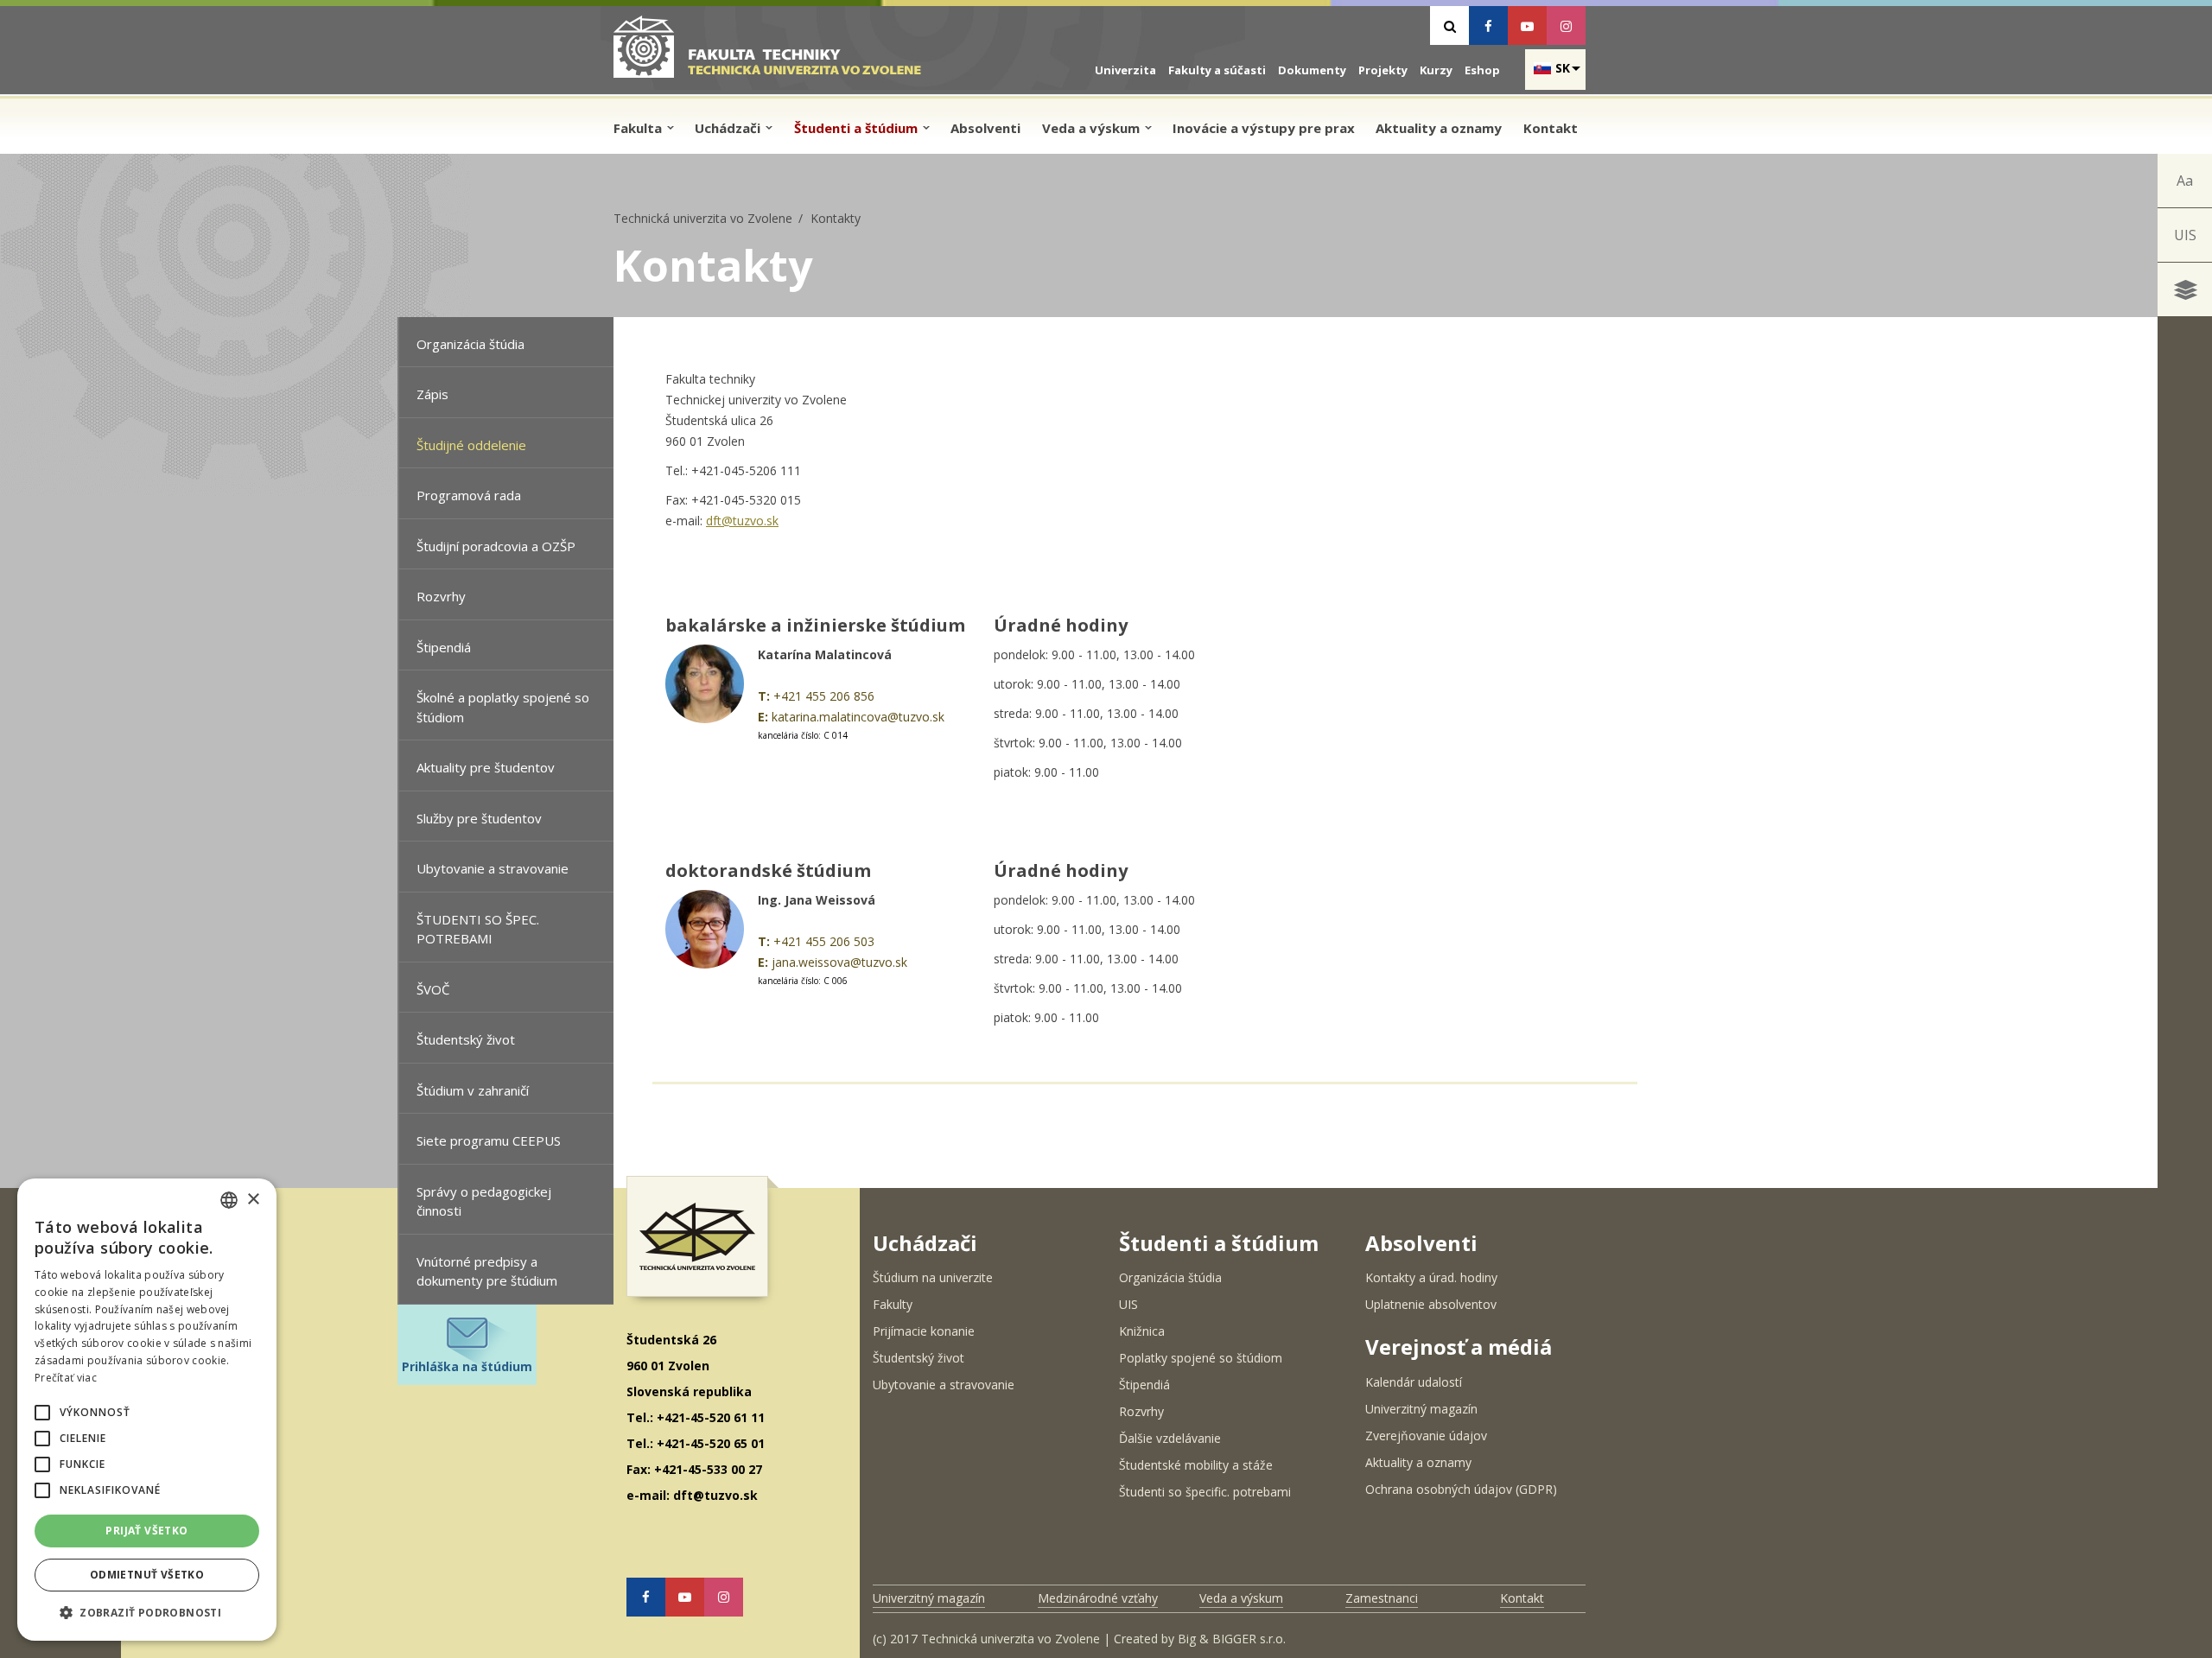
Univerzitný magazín (1421, 1409)
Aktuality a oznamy (1439, 128)
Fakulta (639, 128)
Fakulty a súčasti (1217, 70)
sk (1563, 68)
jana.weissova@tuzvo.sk (839, 962)
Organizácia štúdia (470, 344)
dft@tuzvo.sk (742, 521)
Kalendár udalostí (1414, 1382)
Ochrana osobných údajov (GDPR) (1461, 1489)
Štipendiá (444, 647)
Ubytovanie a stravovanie (493, 868)
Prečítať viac (66, 1378)
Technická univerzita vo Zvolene (703, 218)
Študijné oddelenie (471, 445)
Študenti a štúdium (858, 128)
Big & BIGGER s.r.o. (1232, 1639)
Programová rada (469, 495)
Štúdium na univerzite (933, 1277)
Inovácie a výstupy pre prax (1264, 128)
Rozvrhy (441, 596)
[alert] (147, 1410)
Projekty (1383, 70)
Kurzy (1436, 70)
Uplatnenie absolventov (1431, 1304)
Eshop (1482, 70)
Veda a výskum (1093, 128)
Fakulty (893, 1304)
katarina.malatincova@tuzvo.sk (858, 717)
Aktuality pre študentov (486, 767)
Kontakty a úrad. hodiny (1431, 1277)
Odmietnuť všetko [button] (147, 1575)
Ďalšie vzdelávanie (1170, 1438)
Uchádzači (729, 128)
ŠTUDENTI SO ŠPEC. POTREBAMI (478, 929)
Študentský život (466, 1039)
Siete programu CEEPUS (489, 1140)
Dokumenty (1312, 70)
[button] (42, 1413)
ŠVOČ (433, 989)
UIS (2185, 235)
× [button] (253, 1200)
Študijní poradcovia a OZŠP (496, 546)
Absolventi (985, 128)
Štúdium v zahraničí (473, 1090)
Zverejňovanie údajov (1426, 1436)
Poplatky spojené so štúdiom (1201, 1358)
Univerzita (1125, 70)
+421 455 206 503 (824, 941)
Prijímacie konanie (924, 1331)
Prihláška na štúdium (467, 1366)
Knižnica (1142, 1331)
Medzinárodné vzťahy (1098, 1598)
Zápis (432, 394)
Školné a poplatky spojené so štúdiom (503, 707)
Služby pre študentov (479, 818)
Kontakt (1551, 128)
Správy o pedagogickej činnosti (484, 1201)
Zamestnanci (1382, 1598)
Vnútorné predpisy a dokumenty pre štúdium (487, 1271)
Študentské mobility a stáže (1196, 1465)
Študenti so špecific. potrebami (1205, 1492)
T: (764, 696)
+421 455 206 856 (824, 696)
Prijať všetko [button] (146, 1531)
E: (763, 717)
